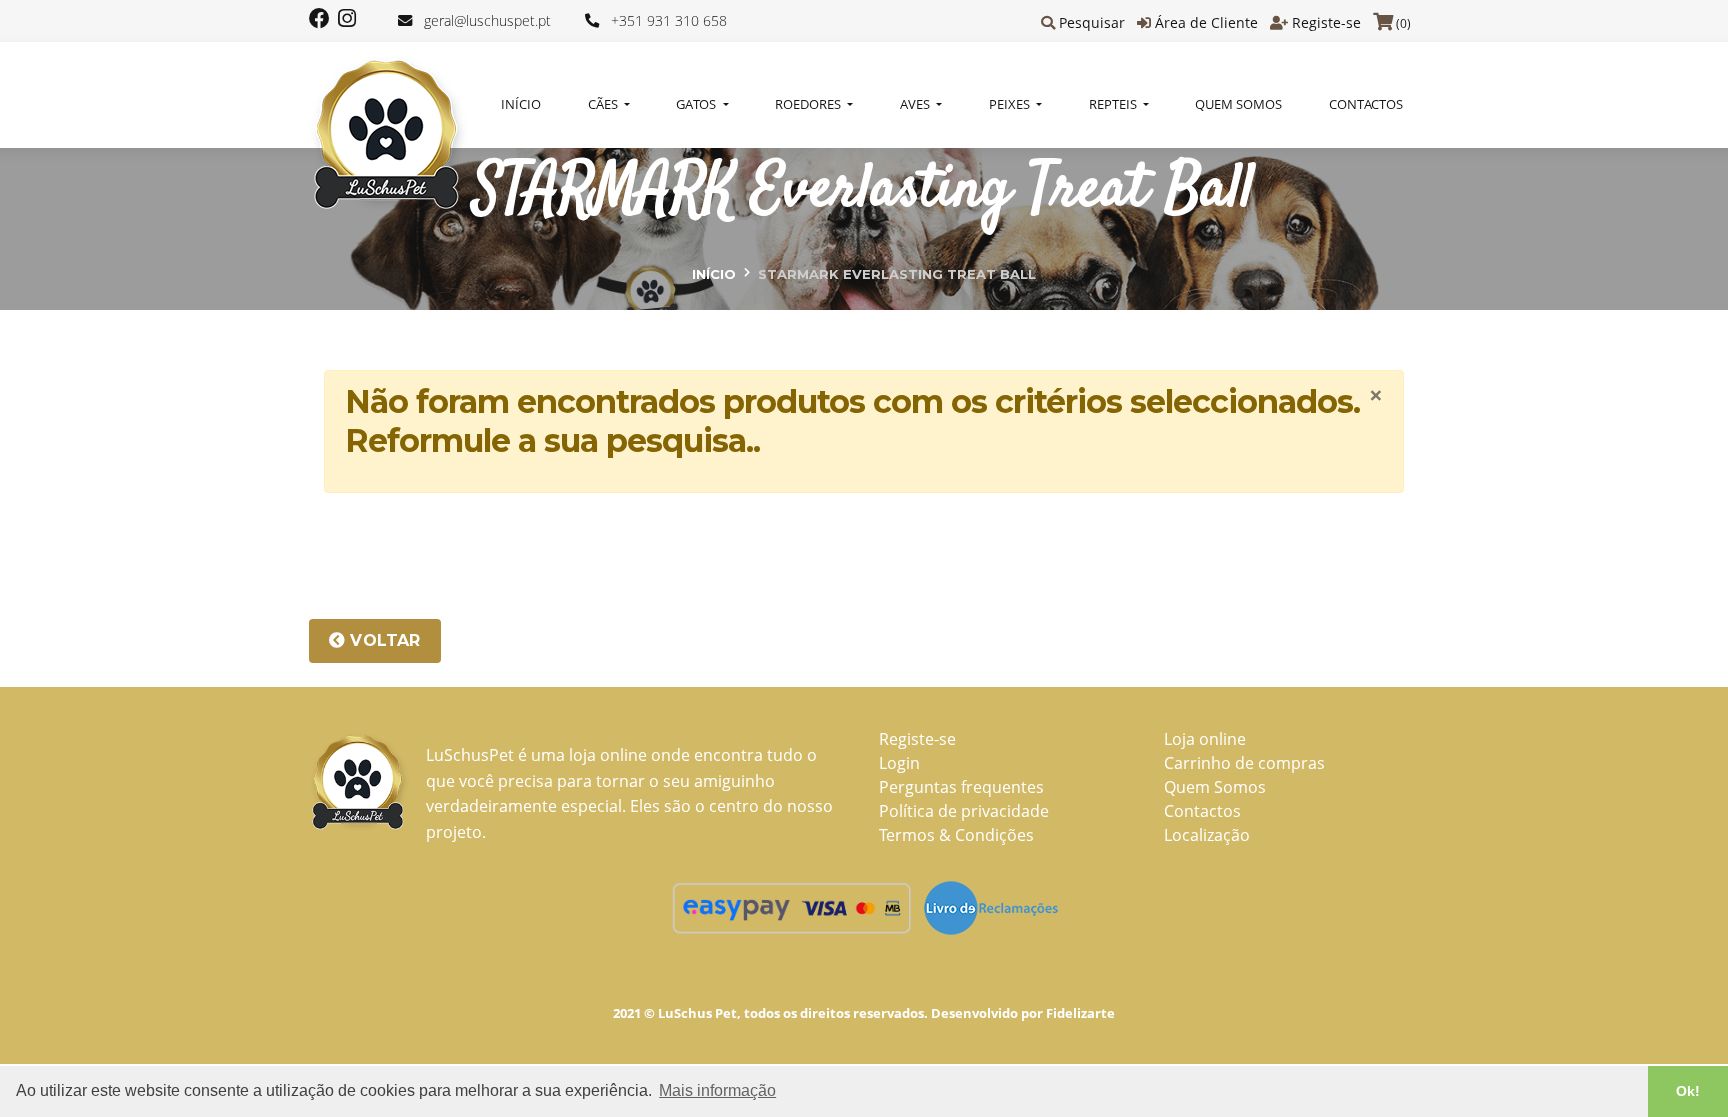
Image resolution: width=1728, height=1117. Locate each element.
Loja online (1205, 739)
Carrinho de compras (1244, 763)
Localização (1207, 835)
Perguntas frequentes (961, 787)
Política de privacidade (964, 811)
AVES (916, 104)
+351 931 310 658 (669, 20)
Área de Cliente (1206, 22)
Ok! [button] (1688, 1091)
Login (899, 763)
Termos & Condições (956, 835)
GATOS (697, 104)
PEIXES (1011, 104)
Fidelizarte (1080, 1013)
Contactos (1366, 104)
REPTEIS (1114, 104)
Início (521, 104)
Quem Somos (1238, 104)
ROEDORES (809, 104)
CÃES (604, 104)
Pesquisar (1092, 22)
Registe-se (1326, 22)
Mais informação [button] (717, 1090)
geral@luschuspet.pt (487, 20)
